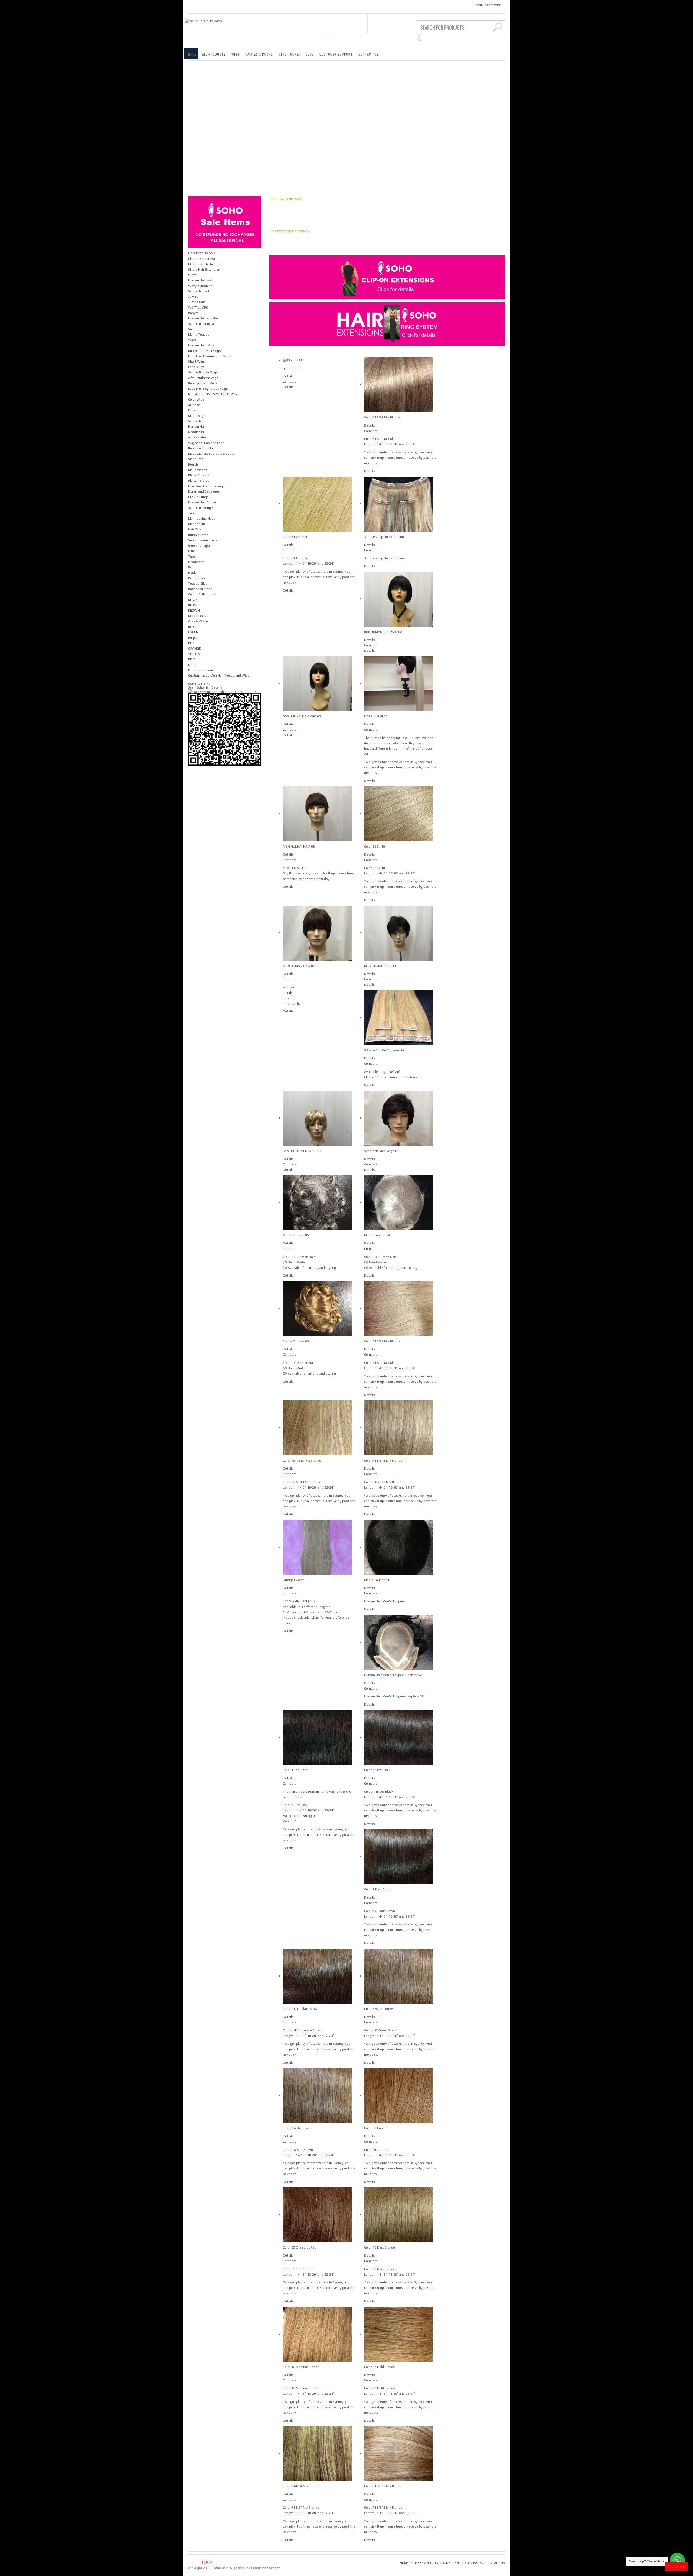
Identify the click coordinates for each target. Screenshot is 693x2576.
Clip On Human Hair (202, 259)
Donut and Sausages (204, 491)
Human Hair (197, 427)
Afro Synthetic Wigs (203, 378)
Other (192, 410)
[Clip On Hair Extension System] (387, 277)
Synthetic (195, 421)
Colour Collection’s (202, 594)
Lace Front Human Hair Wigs (210, 356)
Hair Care (195, 529)
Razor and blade (200, 589)
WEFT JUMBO (198, 307)
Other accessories (202, 670)
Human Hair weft (201, 280)
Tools (192, 513)
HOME (192, 54)
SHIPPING (462, 2563)
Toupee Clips (198, 584)
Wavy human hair (201, 286)
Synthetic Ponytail (202, 324)
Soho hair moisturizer (204, 540)
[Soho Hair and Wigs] (203, 21)
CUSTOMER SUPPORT (336, 54)
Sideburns (196, 459)
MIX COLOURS (198, 616)
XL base (194, 405)
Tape (192, 556)
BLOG (310, 54)
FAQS (477, 2563)
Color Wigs (196, 399)
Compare (290, 382)
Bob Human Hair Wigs (205, 351)
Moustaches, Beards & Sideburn (212, 454)
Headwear (196, 562)
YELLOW (194, 654)
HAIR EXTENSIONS (259, 54)
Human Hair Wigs (201, 345)
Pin (190, 567)
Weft (192, 275)
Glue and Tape (199, 546)
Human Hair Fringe (202, 502)
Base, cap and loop (202, 448)
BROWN (194, 611)
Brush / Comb (198, 535)
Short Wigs (197, 362)
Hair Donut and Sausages (207, 486)
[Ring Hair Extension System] (387, 324)
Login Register (488, 5)
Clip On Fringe (198, 497)
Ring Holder (197, 578)
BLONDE (194, 605)
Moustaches (198, 470)
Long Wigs (196, 367)
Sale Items (196, 329)
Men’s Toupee (199, 335)
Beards (193, 464)
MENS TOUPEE (289, 54)
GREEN (193, 632)
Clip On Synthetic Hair (204, 264)
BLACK (193, 600)
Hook (192, 573)
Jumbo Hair (197, 302)
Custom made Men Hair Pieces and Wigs (219, 676)
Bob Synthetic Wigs (203, 383)
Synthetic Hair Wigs (203, 372)
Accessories (197, 437)
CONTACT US (369, 54)
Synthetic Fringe (200, 508)
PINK (192, 659)
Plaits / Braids (199, 475)
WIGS (236, 54)
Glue (192, 551)
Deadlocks (196, 432)
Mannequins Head (202, 519)
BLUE (192, 627)
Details (288, 376)
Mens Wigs (197, 416)
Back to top (676, 2567)
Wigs (192, 340)
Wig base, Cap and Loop (206, 443)
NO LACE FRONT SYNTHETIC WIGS (213, 394)
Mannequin (197, 524)
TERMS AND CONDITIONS (432, 2563)
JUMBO (193, 297)
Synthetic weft (199, 291)
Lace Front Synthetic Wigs (208, 389)
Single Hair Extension (204, 270)
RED (191, 643)
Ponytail (194, 313)
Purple (193, 638)
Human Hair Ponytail (203, 318)
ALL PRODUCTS (214, 54)
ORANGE (195, 648)
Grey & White (198, 621)
